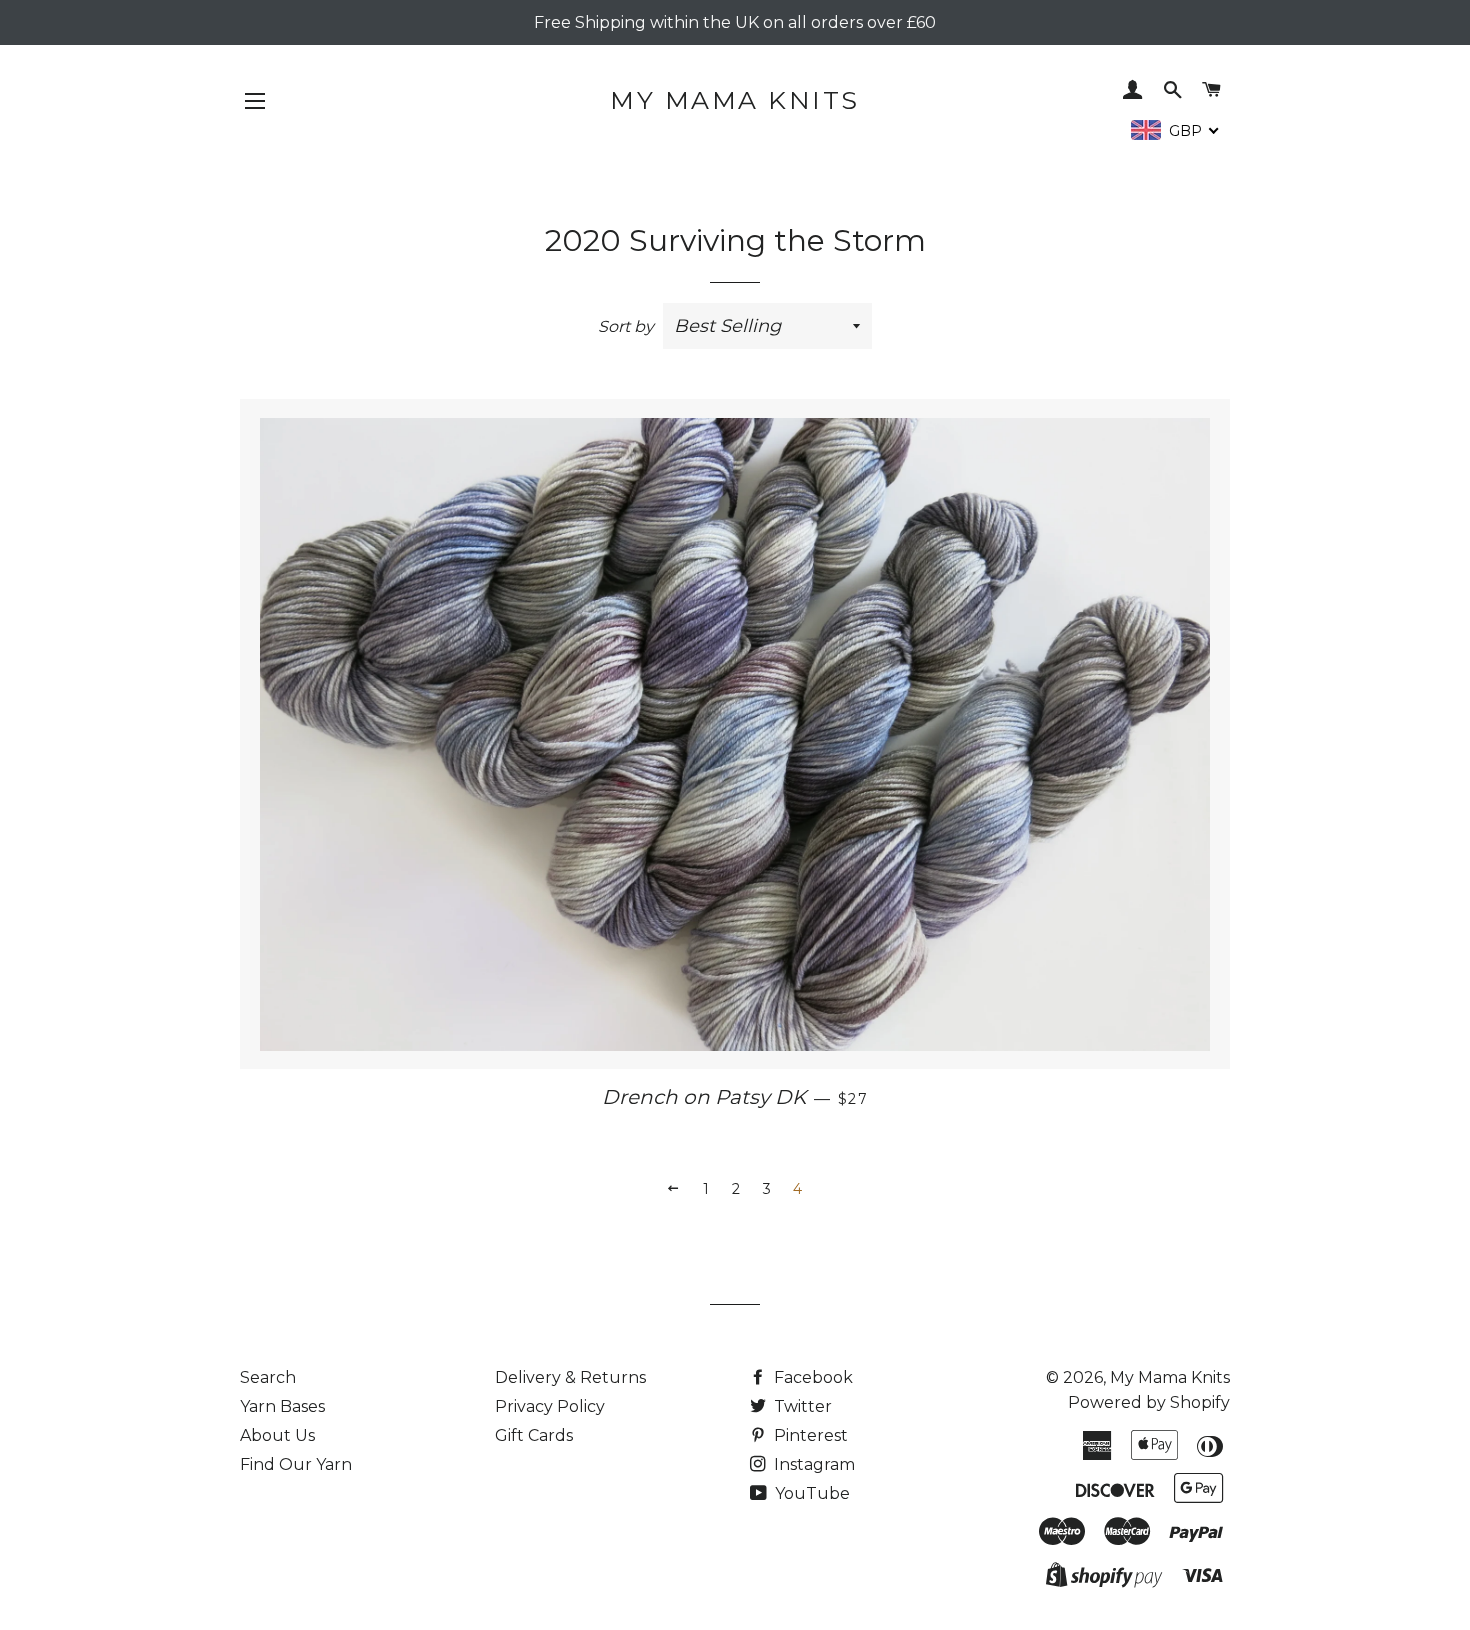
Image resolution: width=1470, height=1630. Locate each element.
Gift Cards (534, 1435)
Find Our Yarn (296, 1464)
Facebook (811, 1377)
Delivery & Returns (570, 1377)
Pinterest (809, 1435)
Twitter (801, 1406)
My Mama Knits (735, 100)
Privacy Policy (550, 1406)
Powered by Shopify (1149, 1402)
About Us (277, 1435)
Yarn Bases (282, 1406)
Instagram (812, 1464)
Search (268, 1377)
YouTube (810, 1493)
